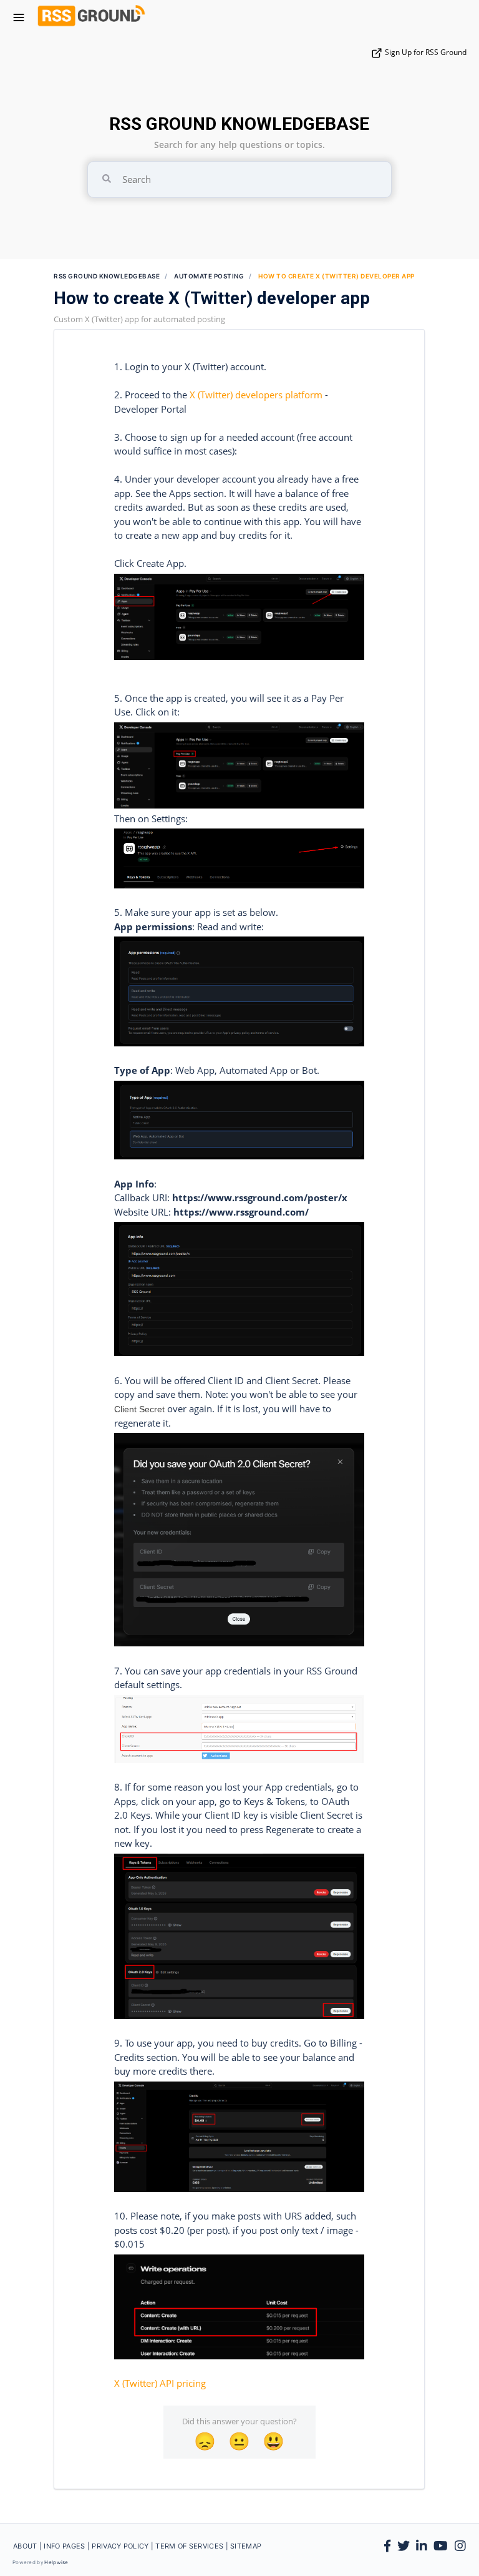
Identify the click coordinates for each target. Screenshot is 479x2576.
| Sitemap (244, 2546)
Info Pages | (68, 2546)
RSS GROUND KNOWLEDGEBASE (239, 124)
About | (28, 2546)
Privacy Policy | (123, 2546)
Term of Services (190, 2546)
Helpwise (56, 2562)
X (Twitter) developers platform (256, 395)
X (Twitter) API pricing (160, 2383)
